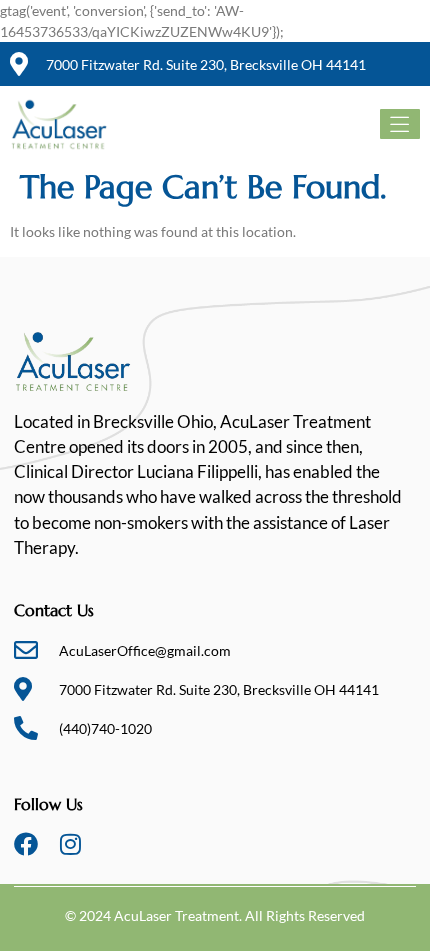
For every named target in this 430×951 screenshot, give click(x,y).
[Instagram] (70, 844)
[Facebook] (26, 844)
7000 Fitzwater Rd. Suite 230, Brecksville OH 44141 (206, 64)
